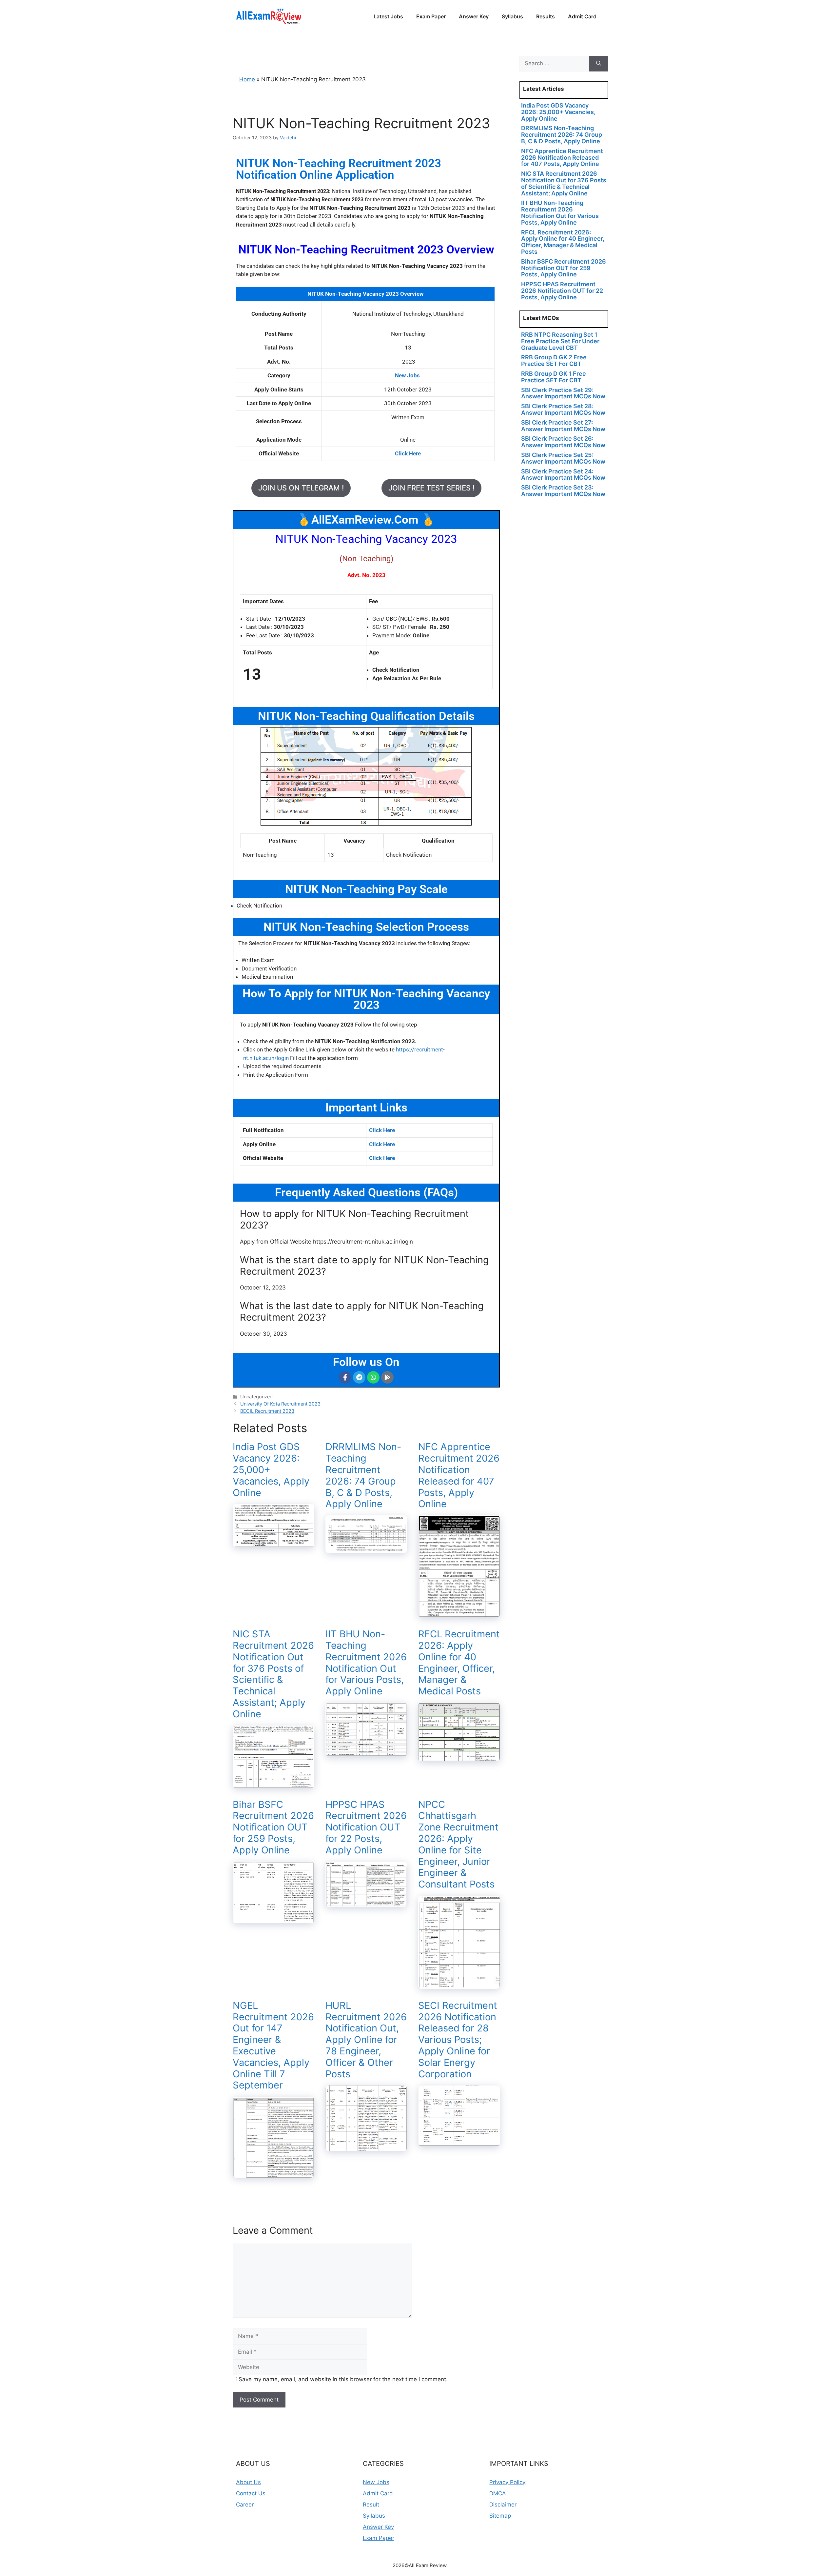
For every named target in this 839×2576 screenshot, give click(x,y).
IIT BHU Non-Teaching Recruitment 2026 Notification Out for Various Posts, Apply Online (366, 1662)
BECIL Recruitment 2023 (267, 1411)
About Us (248, 2482)
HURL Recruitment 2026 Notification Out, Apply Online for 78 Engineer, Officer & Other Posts (366, 2040)
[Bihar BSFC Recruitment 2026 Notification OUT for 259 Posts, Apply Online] (273, 1919)
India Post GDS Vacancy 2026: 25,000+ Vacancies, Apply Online (558, 112)
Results (546, 16)
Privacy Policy (507, 2482)
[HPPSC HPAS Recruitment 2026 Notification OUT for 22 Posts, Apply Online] (366, 1903)
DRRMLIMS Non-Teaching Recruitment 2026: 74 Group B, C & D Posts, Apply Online (363, 1475)
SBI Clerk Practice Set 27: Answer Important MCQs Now (563, 426)
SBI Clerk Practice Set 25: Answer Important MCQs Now (563, 458)
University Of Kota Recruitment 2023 (280, 1404)
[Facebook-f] (345, 1377)
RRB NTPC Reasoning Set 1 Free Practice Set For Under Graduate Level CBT (560, 341)
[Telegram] (359, 1377)
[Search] (599, 64)
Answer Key (474, 16)
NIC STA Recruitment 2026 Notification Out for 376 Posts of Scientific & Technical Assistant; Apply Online (273, 1674)
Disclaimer (503, 2505)
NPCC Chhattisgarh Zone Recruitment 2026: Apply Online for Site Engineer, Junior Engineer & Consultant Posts (458, 1844)
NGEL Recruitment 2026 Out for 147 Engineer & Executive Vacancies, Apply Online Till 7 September (273, 2045)
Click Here (382, 1130)
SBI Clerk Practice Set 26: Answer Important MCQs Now (563, 442)
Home (247, 79)
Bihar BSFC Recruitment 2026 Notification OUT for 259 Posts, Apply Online (273, 1827)
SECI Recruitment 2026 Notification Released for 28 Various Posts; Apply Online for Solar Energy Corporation (458, 2040)
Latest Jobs (388, 16)
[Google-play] (387, 1377)
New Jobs (376, 2482)
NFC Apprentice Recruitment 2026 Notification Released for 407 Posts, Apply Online (459, 1475)
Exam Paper (431, 16)
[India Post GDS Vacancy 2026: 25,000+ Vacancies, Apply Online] (273, 1543)
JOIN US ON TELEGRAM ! (301, 488)
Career (245, 2505)
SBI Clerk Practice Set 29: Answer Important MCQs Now (563, 393)
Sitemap (500, 2516)
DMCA (498, 2493)
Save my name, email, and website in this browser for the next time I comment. (343, 2379)
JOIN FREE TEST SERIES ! (431, 488)
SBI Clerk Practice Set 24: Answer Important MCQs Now (563, 475)
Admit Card (582, 16)
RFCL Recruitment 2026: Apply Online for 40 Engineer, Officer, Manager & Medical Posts (459, 1662)
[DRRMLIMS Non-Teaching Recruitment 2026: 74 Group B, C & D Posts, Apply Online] (366, 1549)
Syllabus (512, 16)
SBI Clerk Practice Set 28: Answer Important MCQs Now (563, 409)
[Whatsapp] (373, 1377)
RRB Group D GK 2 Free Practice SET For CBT (554, 360)
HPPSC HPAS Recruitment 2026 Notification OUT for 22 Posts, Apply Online (366, 1827)
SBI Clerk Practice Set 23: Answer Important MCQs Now (563, 491)
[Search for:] (554, 64)
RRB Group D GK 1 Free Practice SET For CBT (554, 377)
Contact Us (251, 2493)
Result (371, 2505)
